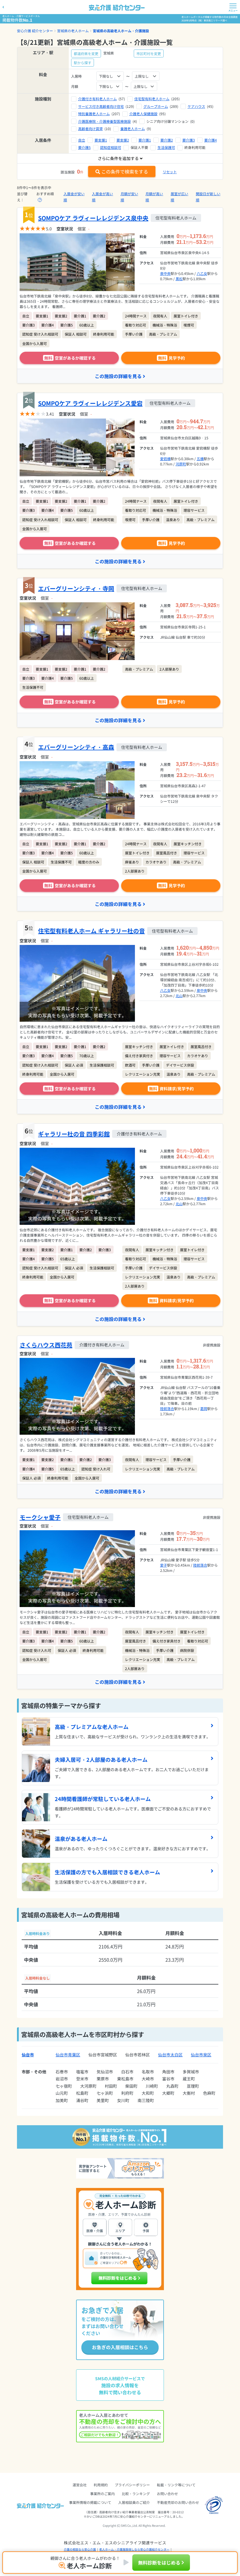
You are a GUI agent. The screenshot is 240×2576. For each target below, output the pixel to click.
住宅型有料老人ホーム (152, 99)
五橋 (200, 459)
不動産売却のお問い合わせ (178, 2502)
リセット (170, 172)
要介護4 (211, 140)
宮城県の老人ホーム (73, 31)
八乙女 (202, 273)
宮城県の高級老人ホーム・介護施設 (121, 31)
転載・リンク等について (176, 2485)
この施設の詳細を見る (118, 376)
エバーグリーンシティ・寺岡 (76, 588)
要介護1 (145, 140)
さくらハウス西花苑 (46, 1345)
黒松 (179, 279)
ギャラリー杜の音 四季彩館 (74, 1134)
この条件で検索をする (125, 171)
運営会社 (80, 2485)
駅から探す (83, 63)
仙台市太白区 (170, 2055)
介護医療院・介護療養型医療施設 (104, 121)
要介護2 (167, 140)
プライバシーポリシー (132, 2485)
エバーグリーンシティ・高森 (76, 747)
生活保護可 (166, 147)
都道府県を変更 (86, 53)
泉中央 (165, 273)
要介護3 (189, 140)
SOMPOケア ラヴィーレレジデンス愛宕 (90, 403)
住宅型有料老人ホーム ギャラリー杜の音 (91, 931)
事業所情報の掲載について (90, 2502)
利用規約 (101, 2485)
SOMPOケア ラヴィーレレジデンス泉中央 (93, 218)
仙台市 (28, 2055)
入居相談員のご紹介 (134, 2502)
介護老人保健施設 (143, 114)
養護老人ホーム (133, 129)
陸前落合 (167, 1408)
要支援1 (101, 140)
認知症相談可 (111, 147)
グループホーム (156, 106)
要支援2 (123, 140)
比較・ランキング (136, 2493)
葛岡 (204, 1408)
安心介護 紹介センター (35, 31)
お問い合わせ (167, 2493)
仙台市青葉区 (68, 2055)
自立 (82, 140)
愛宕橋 (165, 459)
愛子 (164, 1565)
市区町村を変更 (149, 53)
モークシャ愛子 (40, 1517)
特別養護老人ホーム (94, 114)
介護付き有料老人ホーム (97, 99)
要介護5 (84, 147)
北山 (179, 995)
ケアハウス (196, 106)
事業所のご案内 (102, 2493)
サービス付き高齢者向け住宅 (101, 106)
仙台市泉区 (201, 2055)
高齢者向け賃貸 (90, 129)
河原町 (181, 464)
